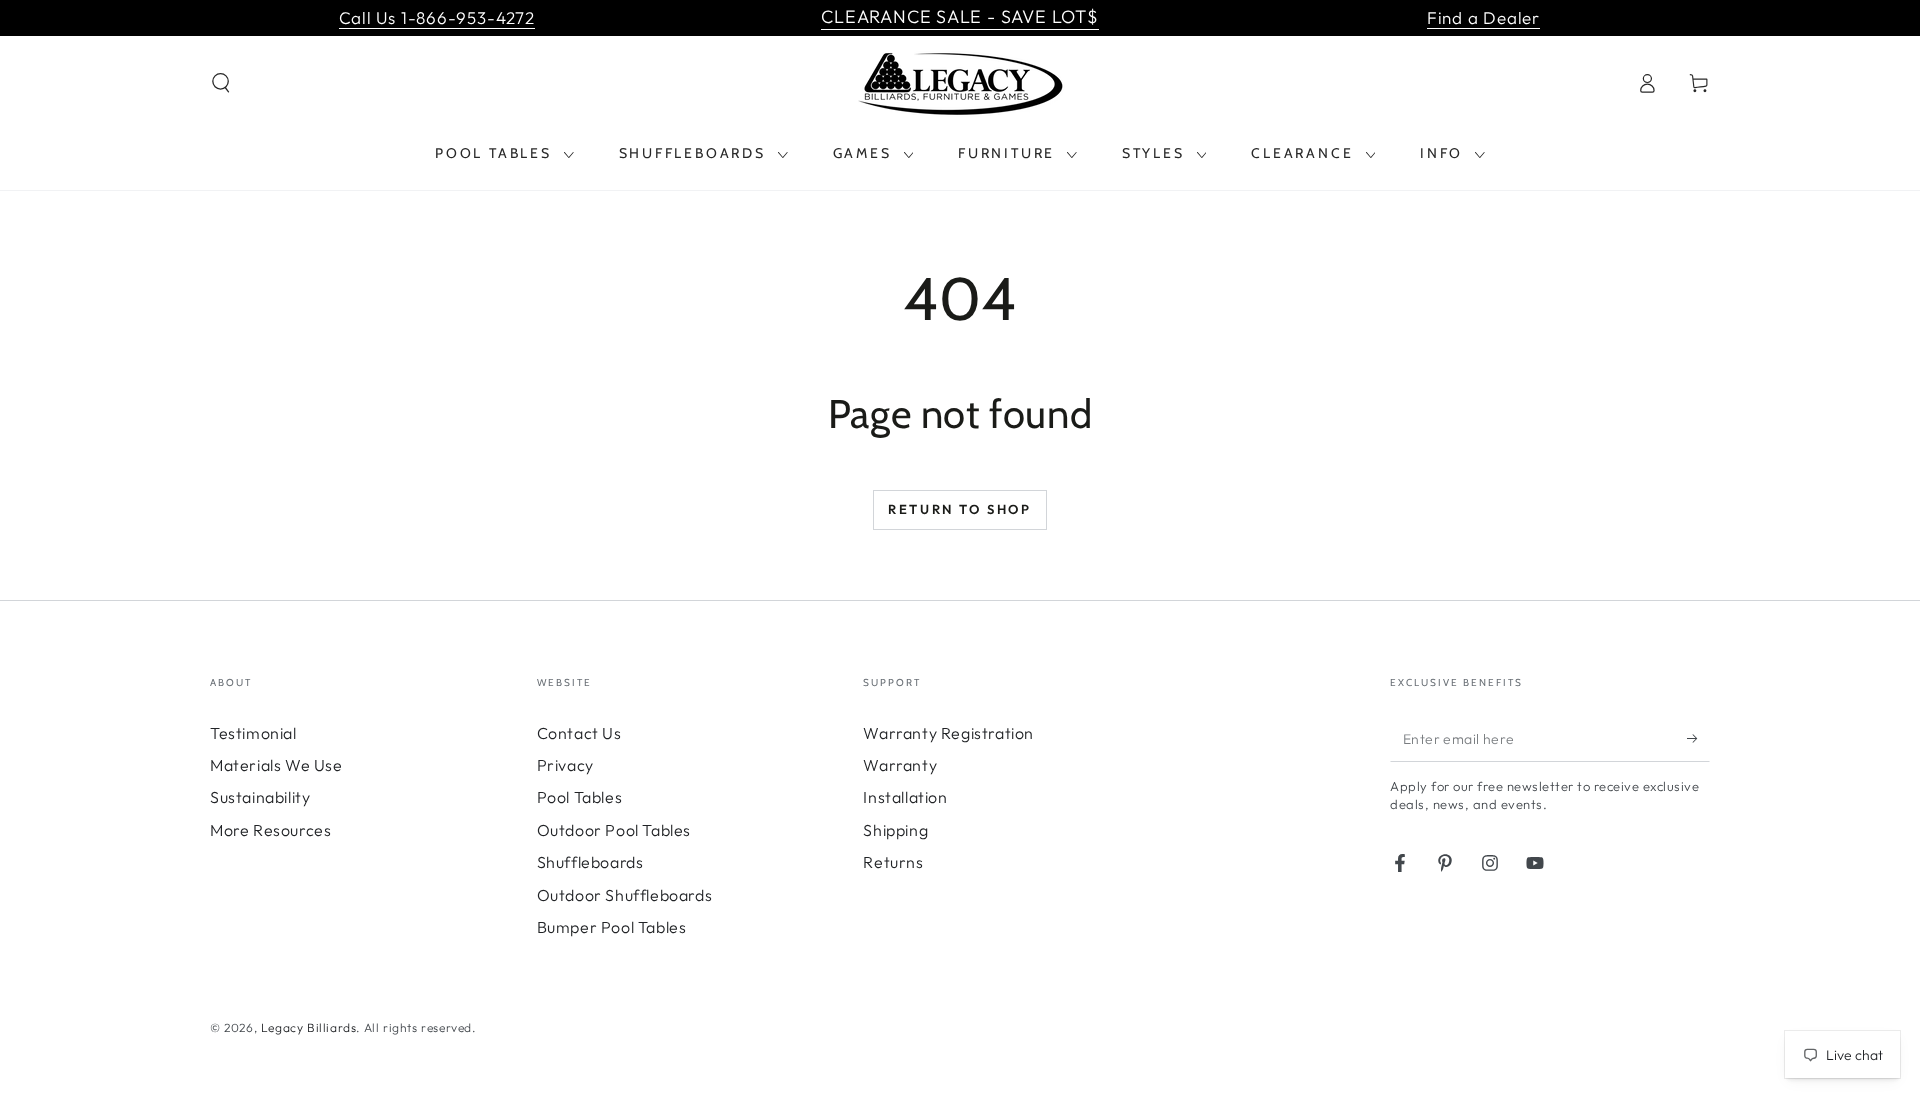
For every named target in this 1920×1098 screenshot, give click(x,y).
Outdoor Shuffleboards (625, 895)
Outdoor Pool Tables (614, 830)
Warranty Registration (948, 733)
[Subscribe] (1698, 739)
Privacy (565, 765)
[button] (221, 83)
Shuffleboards (590, 862)
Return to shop (959, 509)
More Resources (270, 830)
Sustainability (260, 797)
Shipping (895, 830)
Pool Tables (580, 797)
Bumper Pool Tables (612, 927)
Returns (893, 862)
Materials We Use (276, 765)
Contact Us (579, 733)
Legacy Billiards (309, 1027)
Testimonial (253, 733)
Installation (905, 797)
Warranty (900, 765)
